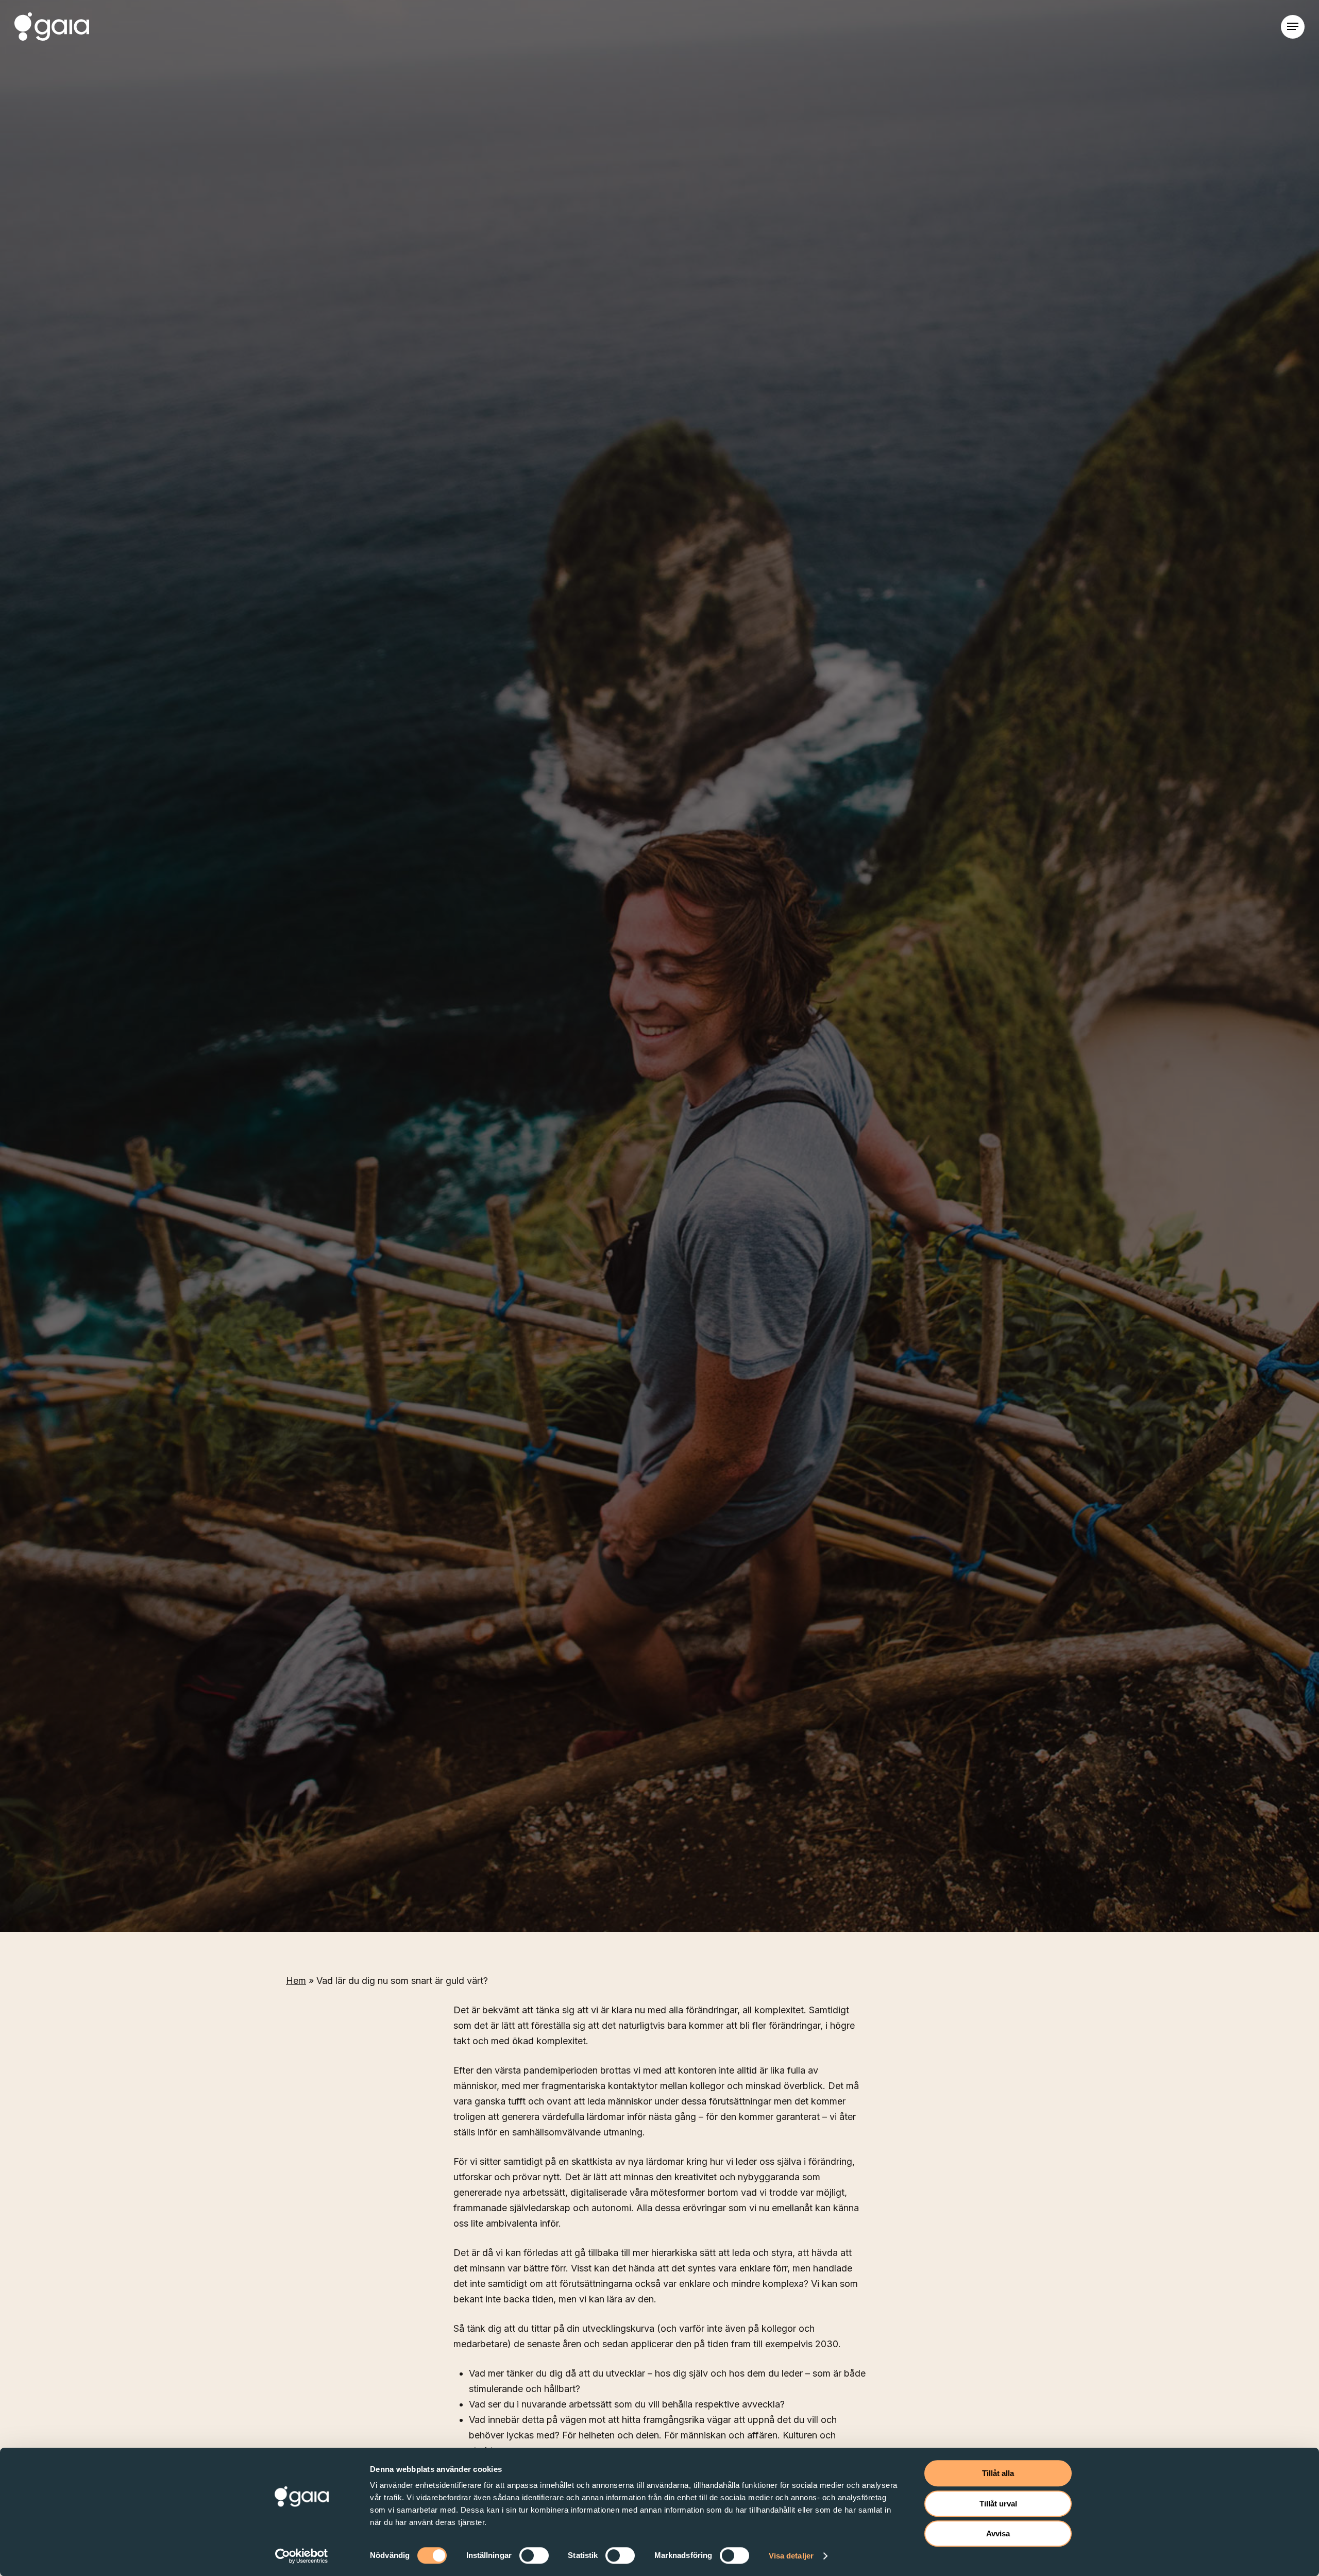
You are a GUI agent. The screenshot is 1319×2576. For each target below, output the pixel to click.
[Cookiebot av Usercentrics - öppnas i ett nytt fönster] (302, 2556)
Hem (296, 1981)
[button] (1293, 27)
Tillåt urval (998, 2504)
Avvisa (998, 2533)
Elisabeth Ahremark (337, 1184)
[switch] (534, 2555)
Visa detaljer (791, 2556)
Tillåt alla (998, 2473)
